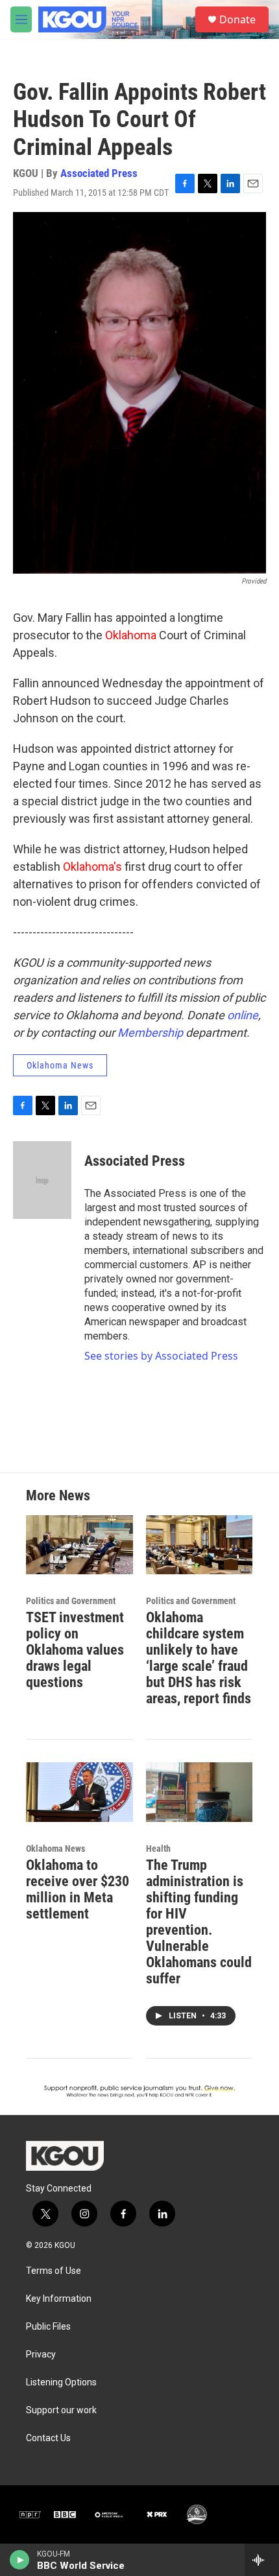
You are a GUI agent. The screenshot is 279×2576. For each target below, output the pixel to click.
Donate (237, 19)
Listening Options (61, 2382)
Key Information (59, 2299)
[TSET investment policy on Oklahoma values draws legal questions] (79, 1545)
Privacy (41, 2355)
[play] (20, 2560)
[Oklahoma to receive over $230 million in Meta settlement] (79, 1792)
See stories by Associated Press (161, 1356)
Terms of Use (54, 2271)
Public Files (48, 2327)
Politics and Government (71, 1601)
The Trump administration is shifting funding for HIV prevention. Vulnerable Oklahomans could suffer (199, 1922)
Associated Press (99, 173)
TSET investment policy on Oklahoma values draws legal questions (75, 1650)
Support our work (61, 2410)
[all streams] (262, 2560)
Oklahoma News (60, 1065)
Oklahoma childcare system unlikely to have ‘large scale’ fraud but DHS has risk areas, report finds (199, 1658)
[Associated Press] (42, 1180)
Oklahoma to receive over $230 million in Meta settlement (78, 1889)
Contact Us (48, 2438)
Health (158, 1849)
